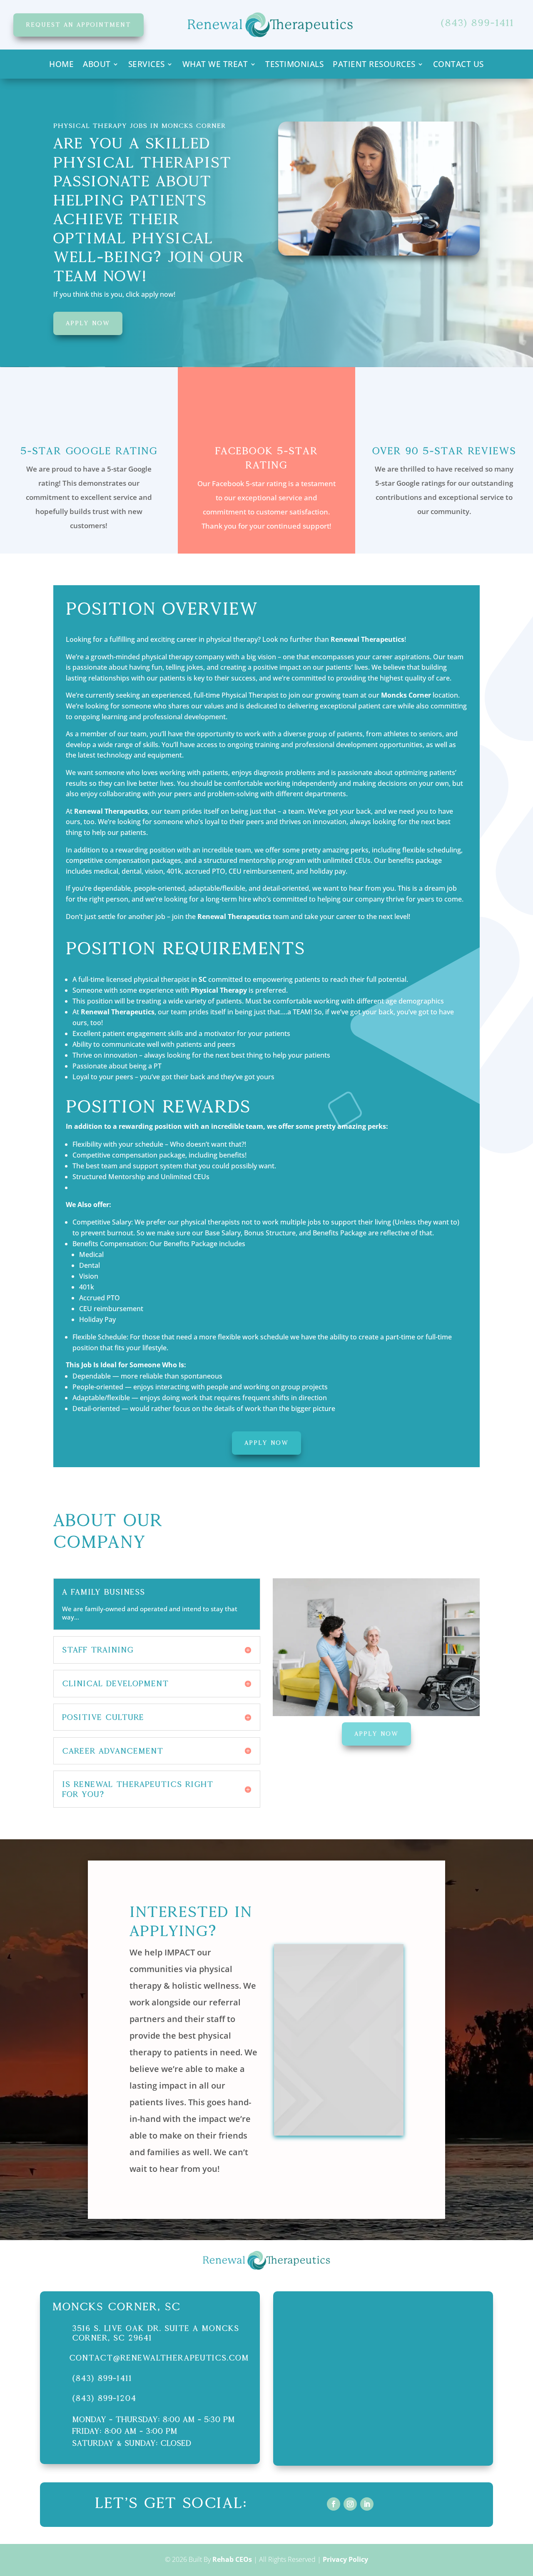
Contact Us (458, 65)
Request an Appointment (78, 25)
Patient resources (374, 65)
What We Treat (215, 65)
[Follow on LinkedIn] (367, 2504)
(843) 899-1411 (102, 2378)
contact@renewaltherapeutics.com (159, 2358)
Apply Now (88, 323)
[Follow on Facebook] (334, 2504)
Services (147, 65)
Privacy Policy (345, 2559)
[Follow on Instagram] (350, 2504)
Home (61, 65)
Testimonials (294, 65)
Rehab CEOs (232, 2559)
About (97, 65)
